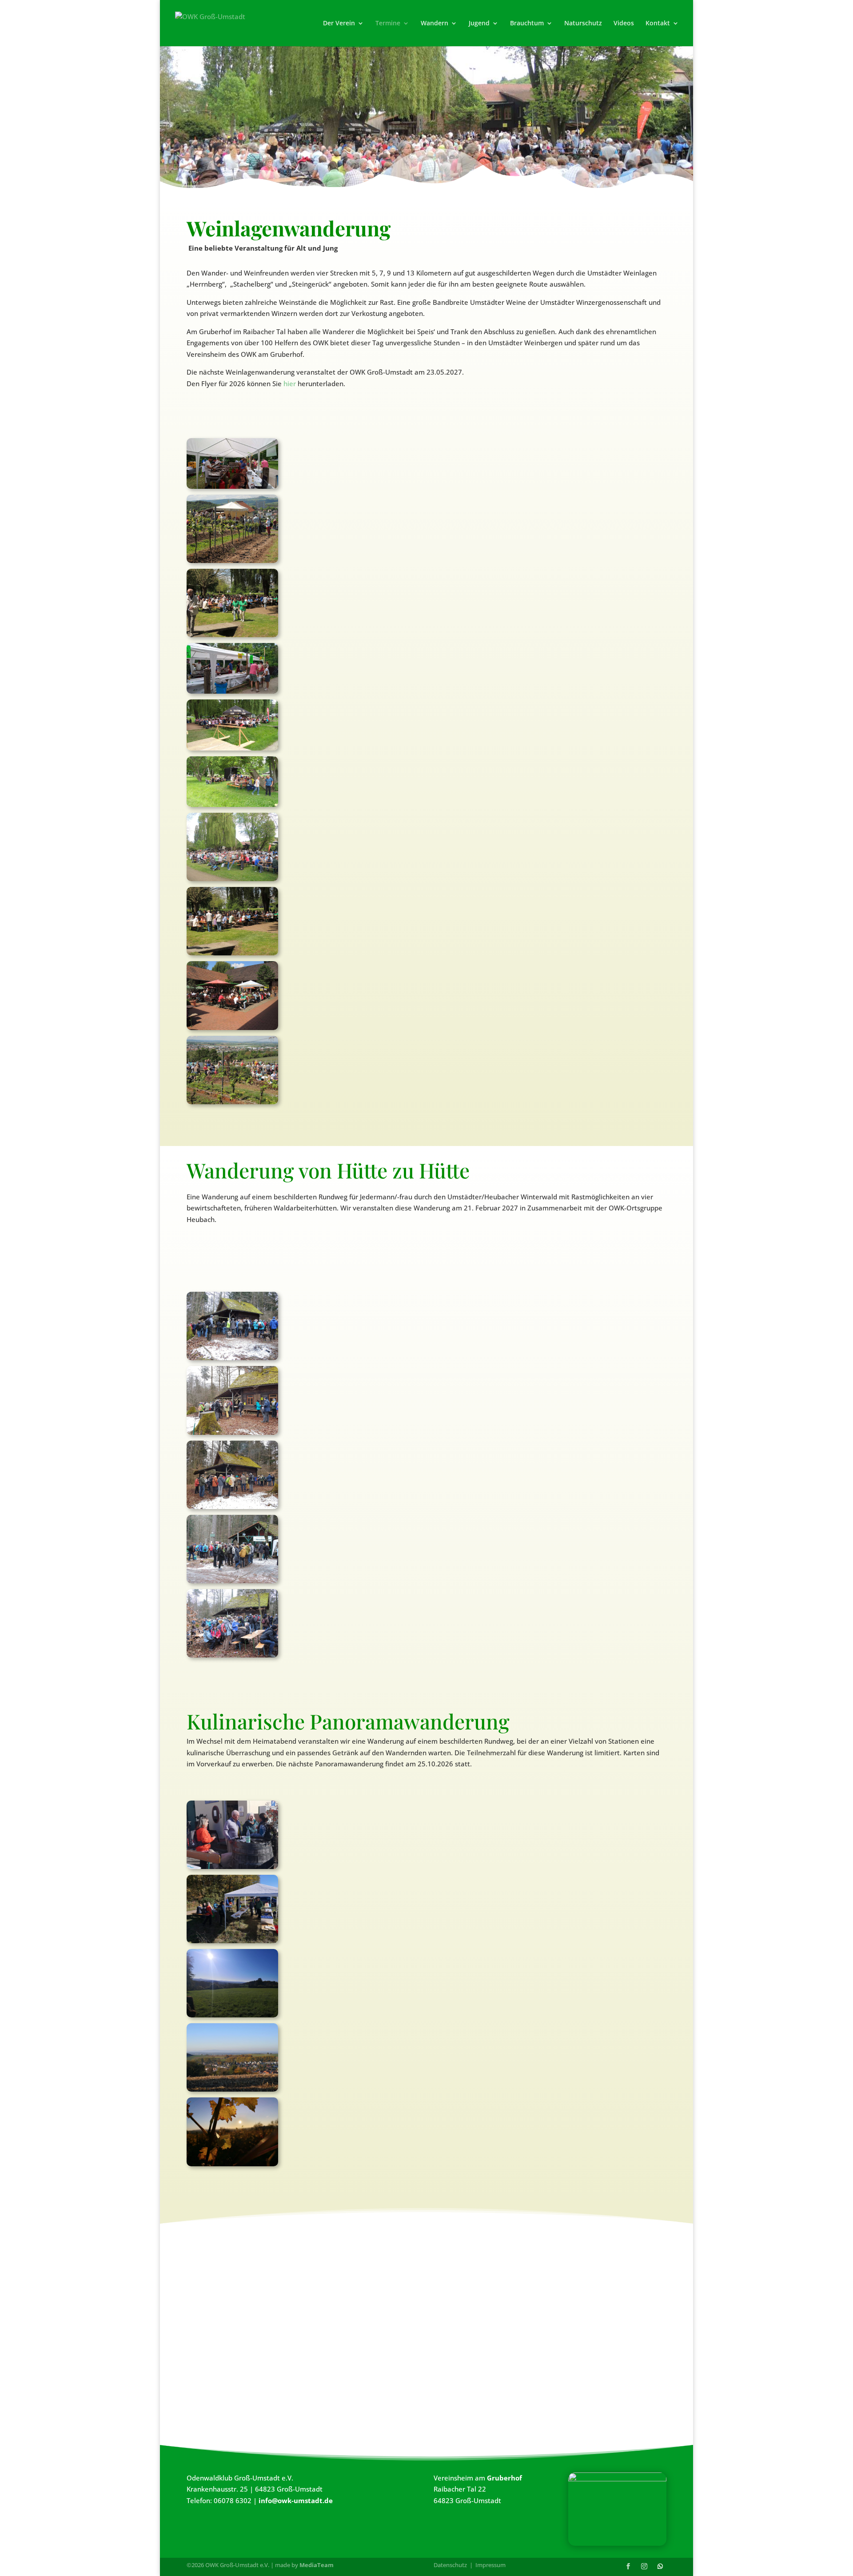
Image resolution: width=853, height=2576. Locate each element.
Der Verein (339, 24)
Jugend (479, 24)
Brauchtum (527, 24)
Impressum (490, 2565)
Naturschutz (583, 24)
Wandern (434, 24)
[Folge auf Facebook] (628, 2566)
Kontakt (658, 24)
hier (290, 383)
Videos (624, 24)
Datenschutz (450, 2565)
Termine (388, 24)
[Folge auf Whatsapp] (660, 2566)
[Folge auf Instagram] (644, 2566)
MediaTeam (317, 2565)
